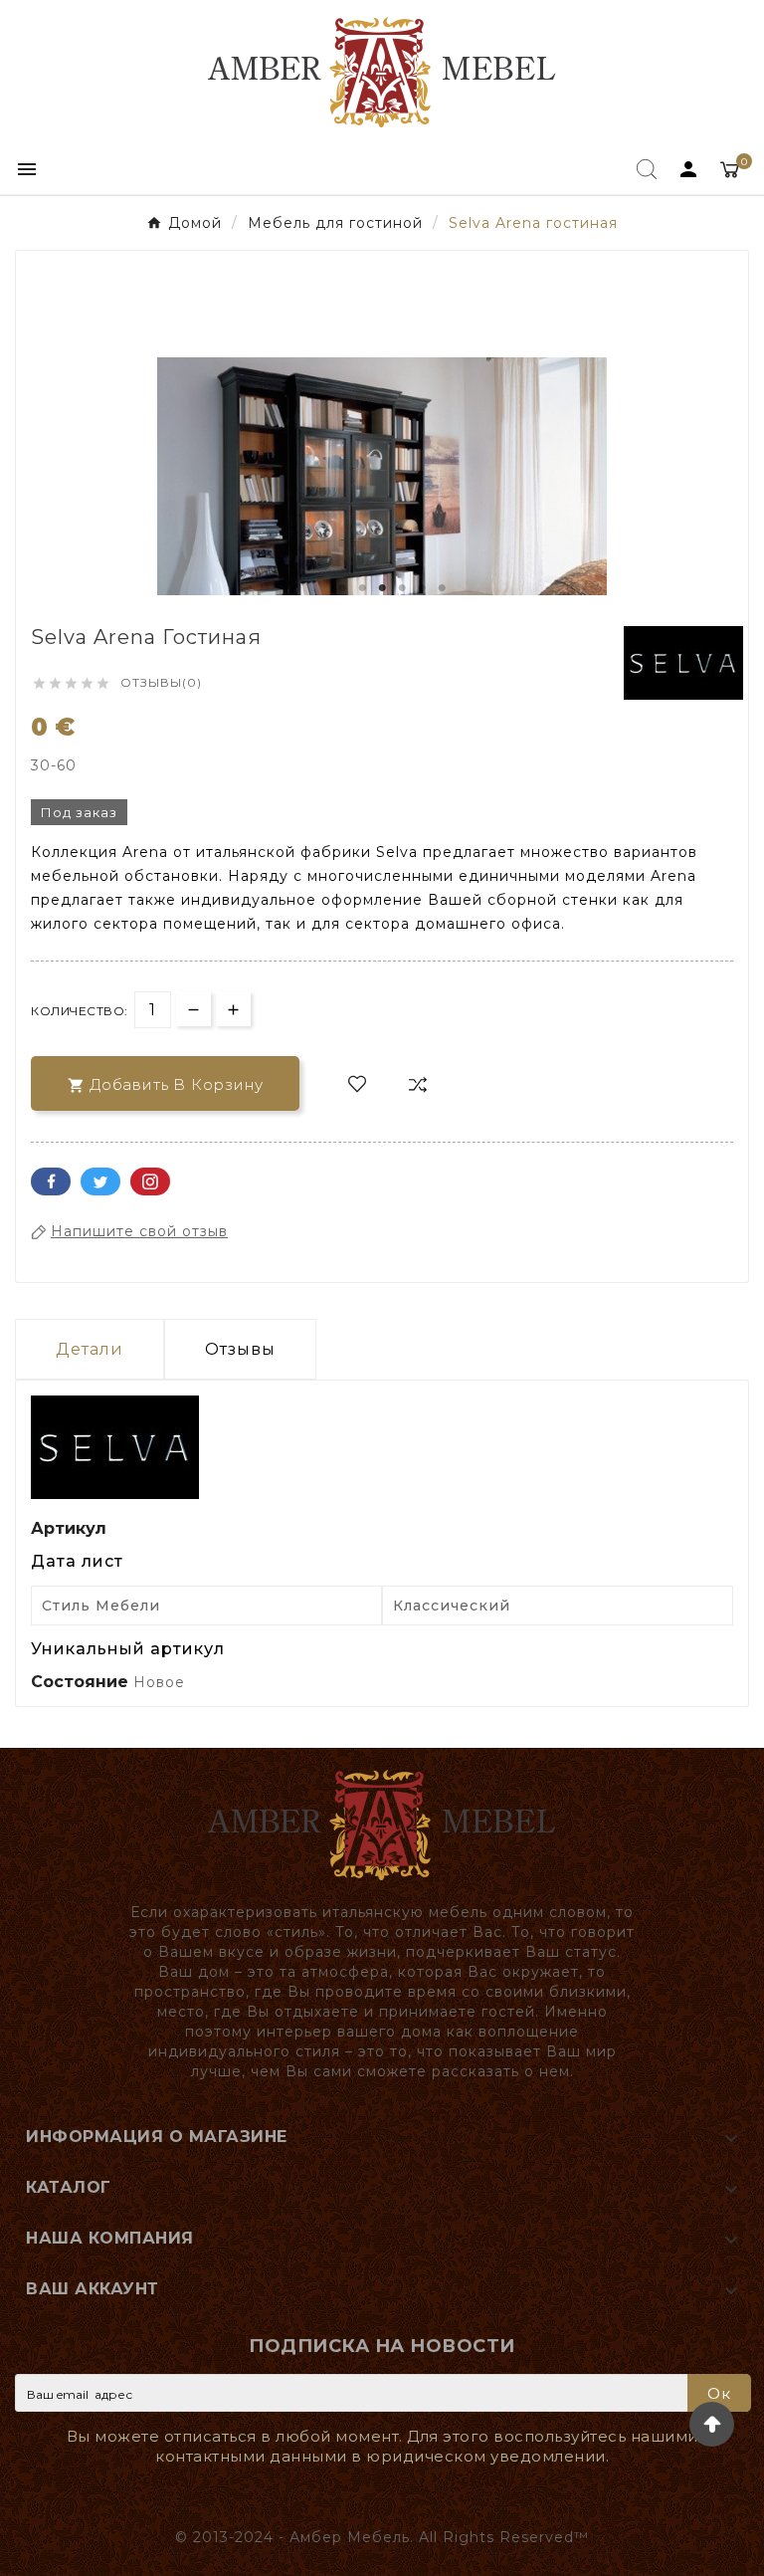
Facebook (51, 1181)
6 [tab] (442, 588)
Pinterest (150, 1181)
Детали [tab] (90, 1349)
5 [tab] (422, 588)
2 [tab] (362, 588)
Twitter (100, 1181)
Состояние (82, 1682)
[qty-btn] (233, 1009)
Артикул (69, 1528)
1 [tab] (342, 588)
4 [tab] (402, 588)
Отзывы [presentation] (240, 1349)
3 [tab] (382, 588)
